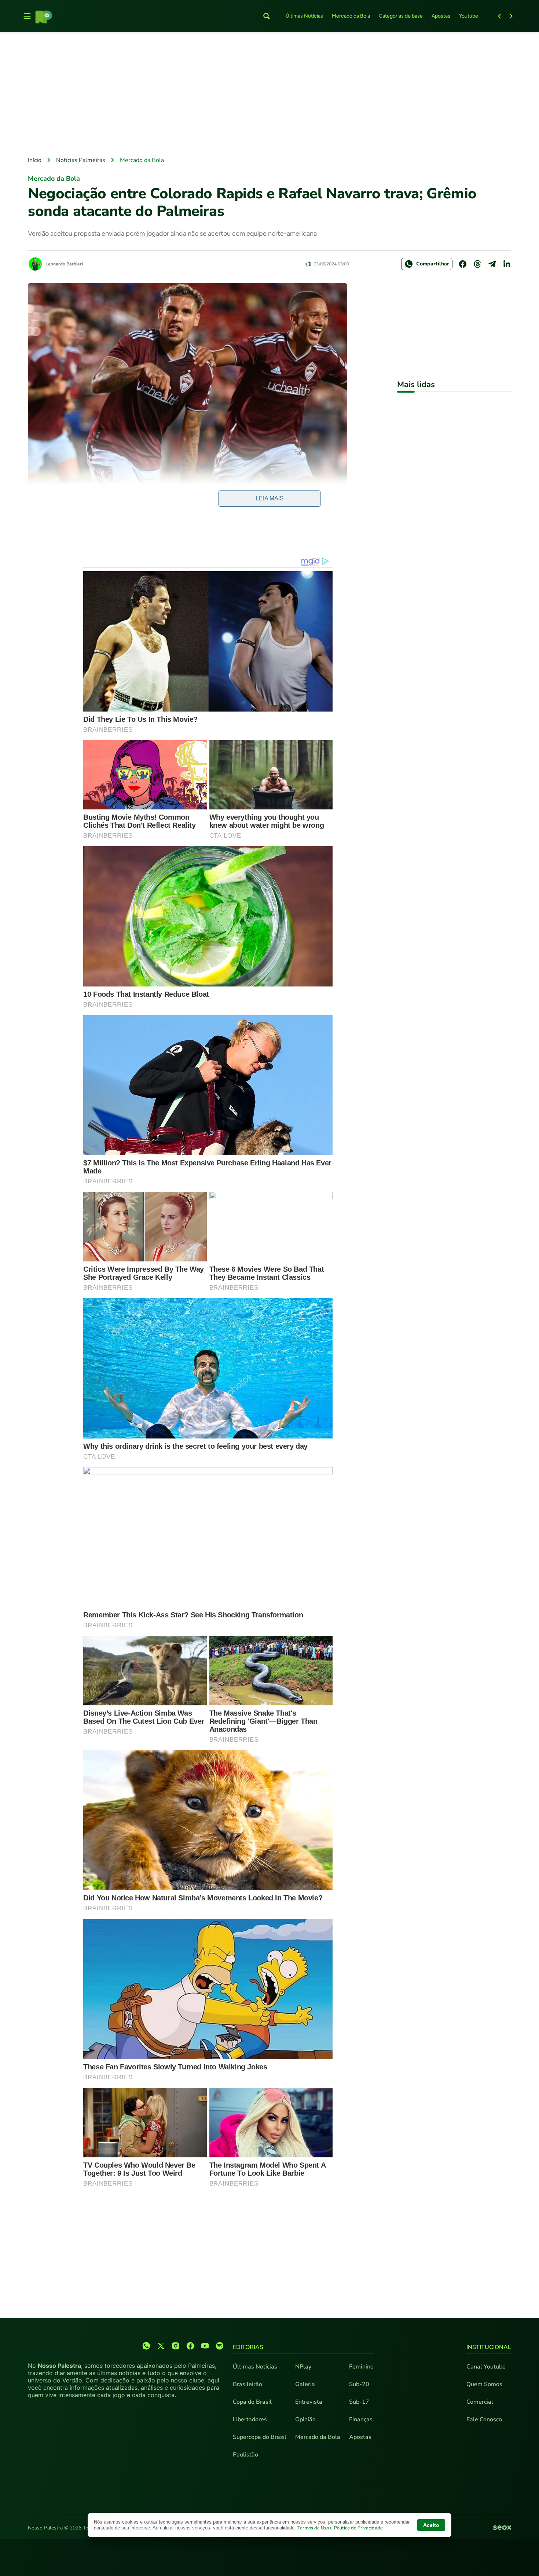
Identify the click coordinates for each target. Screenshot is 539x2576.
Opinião (305, 2419)
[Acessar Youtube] (205, 2346)
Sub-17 (359, 2402)
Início (35, 160)
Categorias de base (401, 16)
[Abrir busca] (267, 16)
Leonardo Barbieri (64, 264)
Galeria (305, 2384)
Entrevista (309, 2402)
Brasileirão (247, 2384)
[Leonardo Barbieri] (35, 264)
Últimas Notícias (304, 16)
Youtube (469, 16)
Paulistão (245, 2455)
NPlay (303, 2367)
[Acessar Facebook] (190, 2346)
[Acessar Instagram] (176, 2346)
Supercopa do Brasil (260, 2437)
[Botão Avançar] (511, 16)
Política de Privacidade (358, 2528)
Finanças (361, 2419)
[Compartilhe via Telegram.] (492, 264)
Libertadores (250, 2419)
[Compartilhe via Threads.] (477, 264)
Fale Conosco (484, 2419)
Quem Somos (484, 2384)
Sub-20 (359, 2384)
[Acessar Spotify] (220, 2346)
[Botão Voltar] (499, 16)
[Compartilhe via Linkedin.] (507, 264)
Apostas (441, 16)
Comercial (480, 2402)
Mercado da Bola (351, 16)
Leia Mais (270, 498)
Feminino (361, 2367)
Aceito (431, 2525)
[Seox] (502, 2528)
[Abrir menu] (27, 16)
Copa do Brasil (252, 2402)
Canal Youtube (486, 2367)
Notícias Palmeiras (81, 160)
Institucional (489, 2347)
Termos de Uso (314, 2528)
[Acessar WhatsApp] (146, 2346)
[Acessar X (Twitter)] (161, 2346)
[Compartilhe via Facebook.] (463, 264)
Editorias (248, 2347)
